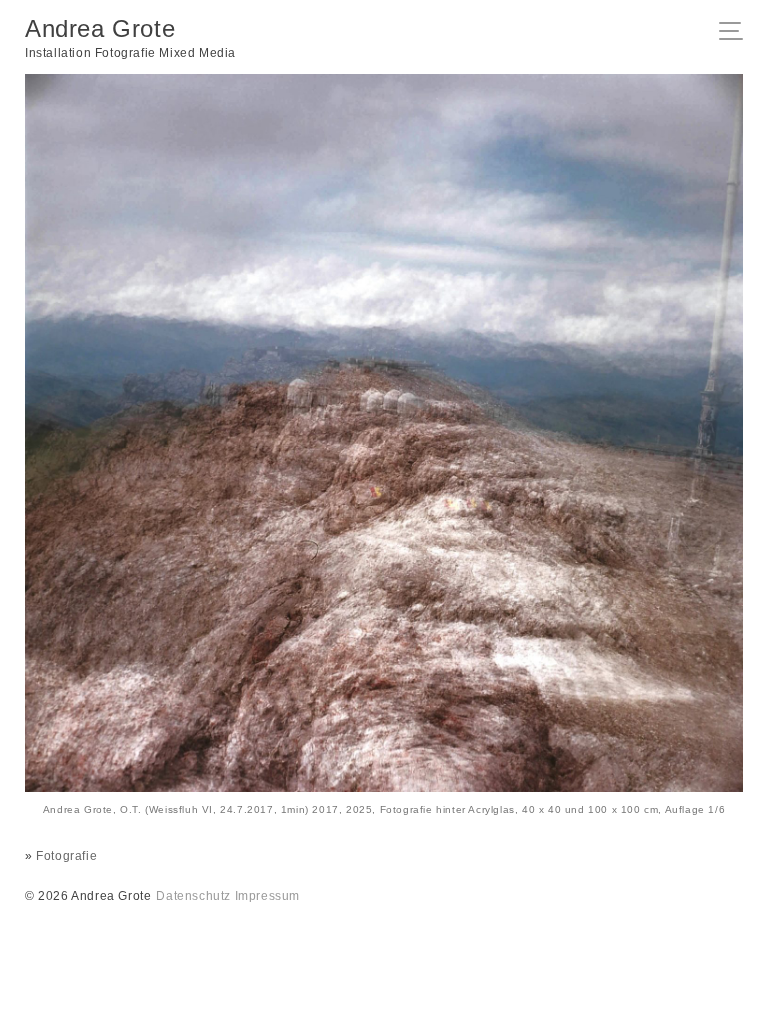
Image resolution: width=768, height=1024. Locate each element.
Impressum (267, 896)
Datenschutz (193, 896)
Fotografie (66, 856)
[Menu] (736, 33)
